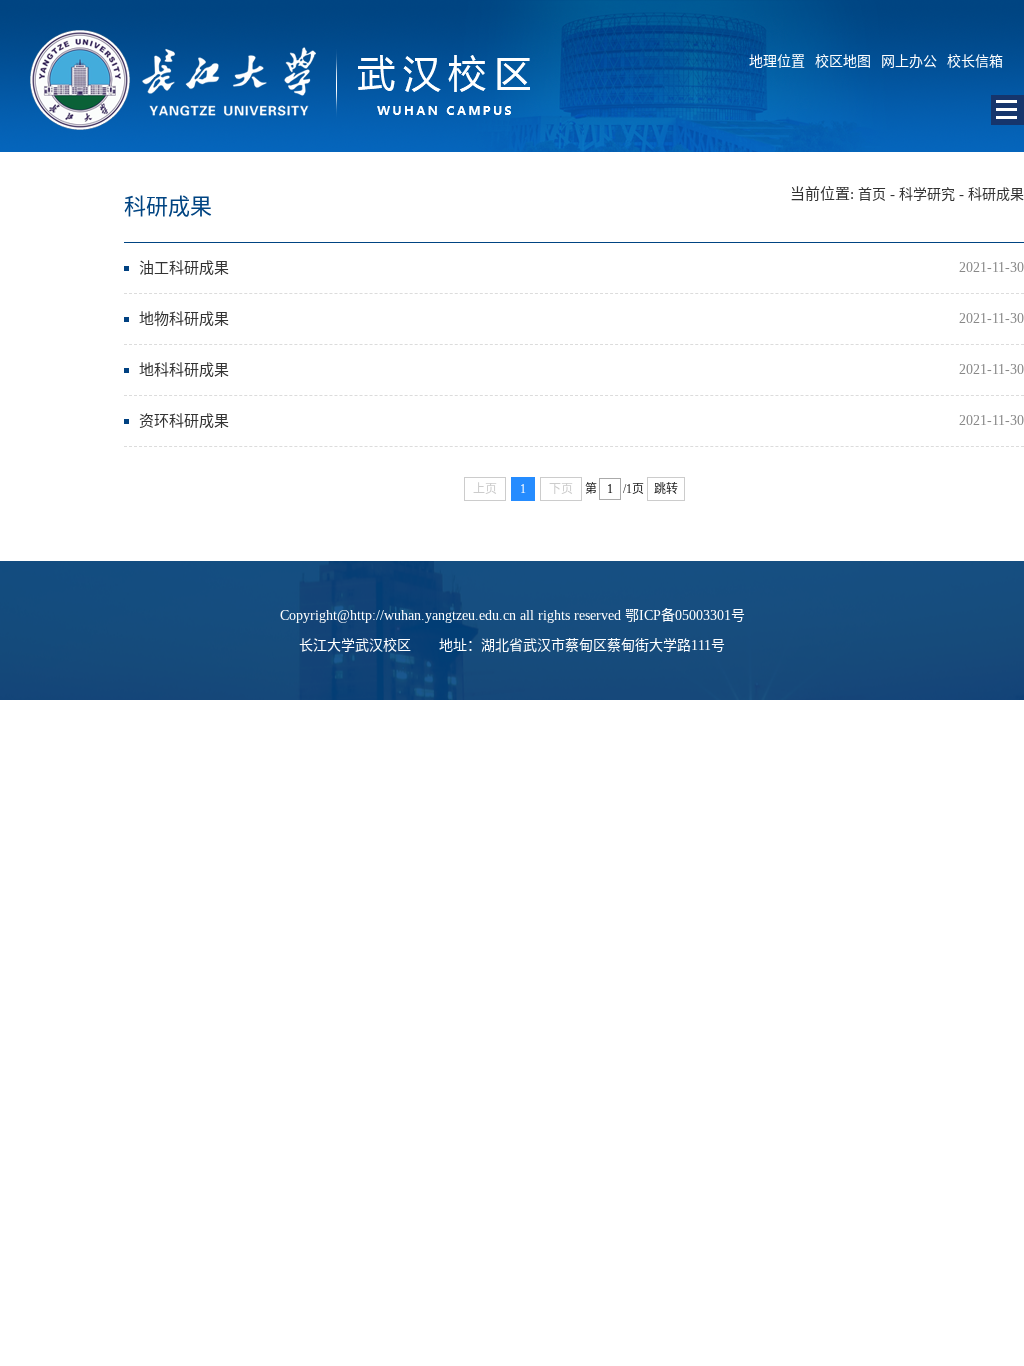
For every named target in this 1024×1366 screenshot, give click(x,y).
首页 (872, 194)
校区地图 (843, 61)
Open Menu (1007, 110)
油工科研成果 (184, 268)
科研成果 (996, 194)
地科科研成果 (184, 370)
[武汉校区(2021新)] (265, 147)
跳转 (666, 489)
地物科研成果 (184, 319)
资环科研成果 (184, 421)
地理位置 (777, 61)
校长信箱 (975, 61)
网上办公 (909, 61)
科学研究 (927, 194)
